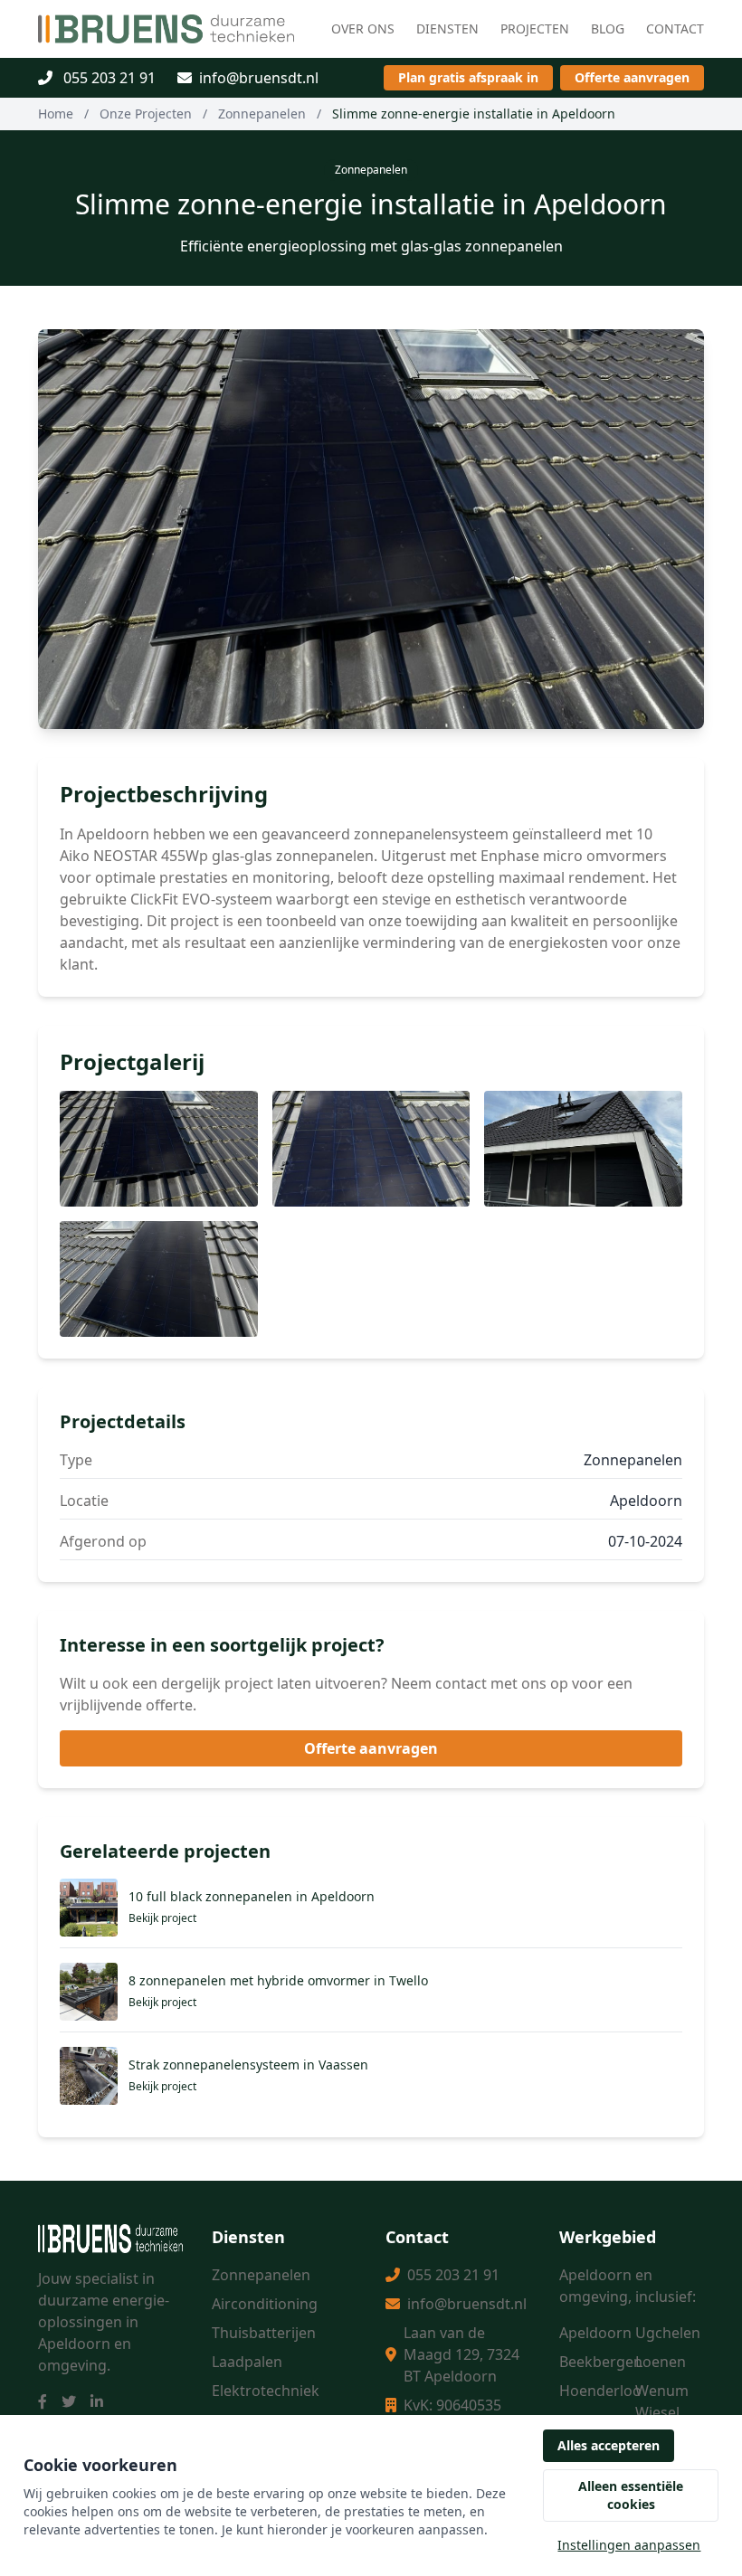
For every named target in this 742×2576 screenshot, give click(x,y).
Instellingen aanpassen (629, 2545)
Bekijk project (162, 1918)
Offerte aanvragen (632, 77)
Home (56, 114)
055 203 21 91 (108, 78)
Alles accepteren (609, 2445)
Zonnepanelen (262, 114)
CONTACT (675, 28)
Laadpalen (247, 2362)
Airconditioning (265, 2304)
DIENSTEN (447, 28)
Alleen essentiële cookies (631, 2495)
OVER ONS (363, 28)
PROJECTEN (535, 28)
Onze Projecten (146, 114)
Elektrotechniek (266, 2391)
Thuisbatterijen (264, 2333)
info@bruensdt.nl (259, 78)
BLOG (608, 28)
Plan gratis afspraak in (468, 77)
